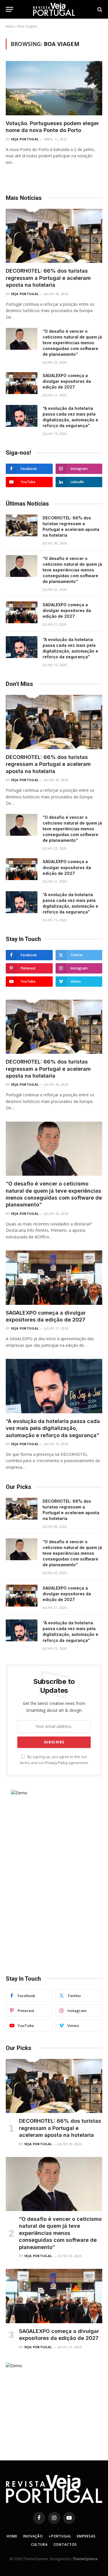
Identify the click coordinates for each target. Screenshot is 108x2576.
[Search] (99, 9)
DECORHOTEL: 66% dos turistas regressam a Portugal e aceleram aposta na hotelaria (48, 278)
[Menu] (10, 9)
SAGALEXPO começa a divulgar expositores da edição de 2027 (67, 381)
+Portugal (60, 2536)
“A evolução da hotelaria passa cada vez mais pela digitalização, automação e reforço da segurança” (53, 1428)
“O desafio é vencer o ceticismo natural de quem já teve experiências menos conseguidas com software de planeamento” (72, 343)
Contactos (65, 2545)
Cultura (39, 2545)
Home (12, 2536)
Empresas (86, 2536)
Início (10, 26)
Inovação (33, 2536)
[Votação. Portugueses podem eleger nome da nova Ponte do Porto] (54, 88)
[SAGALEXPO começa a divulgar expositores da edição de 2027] (22, 383)
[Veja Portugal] (54, 9)
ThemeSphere (85, 2559)
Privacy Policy (56, 1763)
